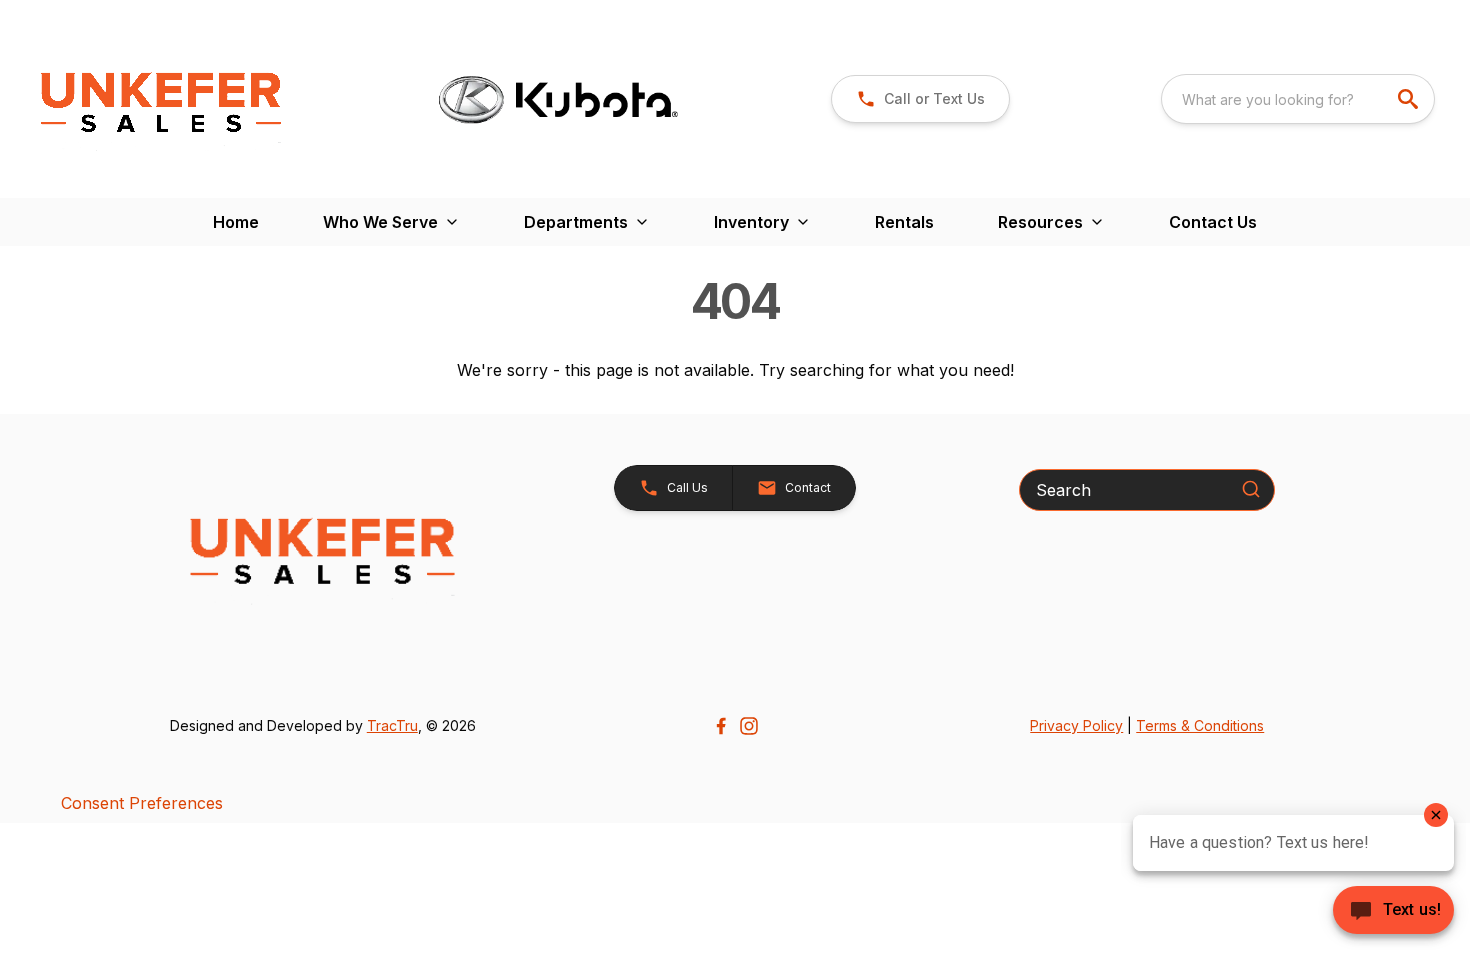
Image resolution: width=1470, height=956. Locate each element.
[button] (673, 488)
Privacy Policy (1076, 725)
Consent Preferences (142, 803)
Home (236, 222)
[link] (920, 99)
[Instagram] (749, 726)
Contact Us (1213, 222)
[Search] (1251, 489)
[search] (1410, 99)
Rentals (904, 222)
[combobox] (1298, 99)
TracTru (392, 725)
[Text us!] (1393, 912)
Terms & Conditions (1200, 725)
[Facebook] (721, 726)
